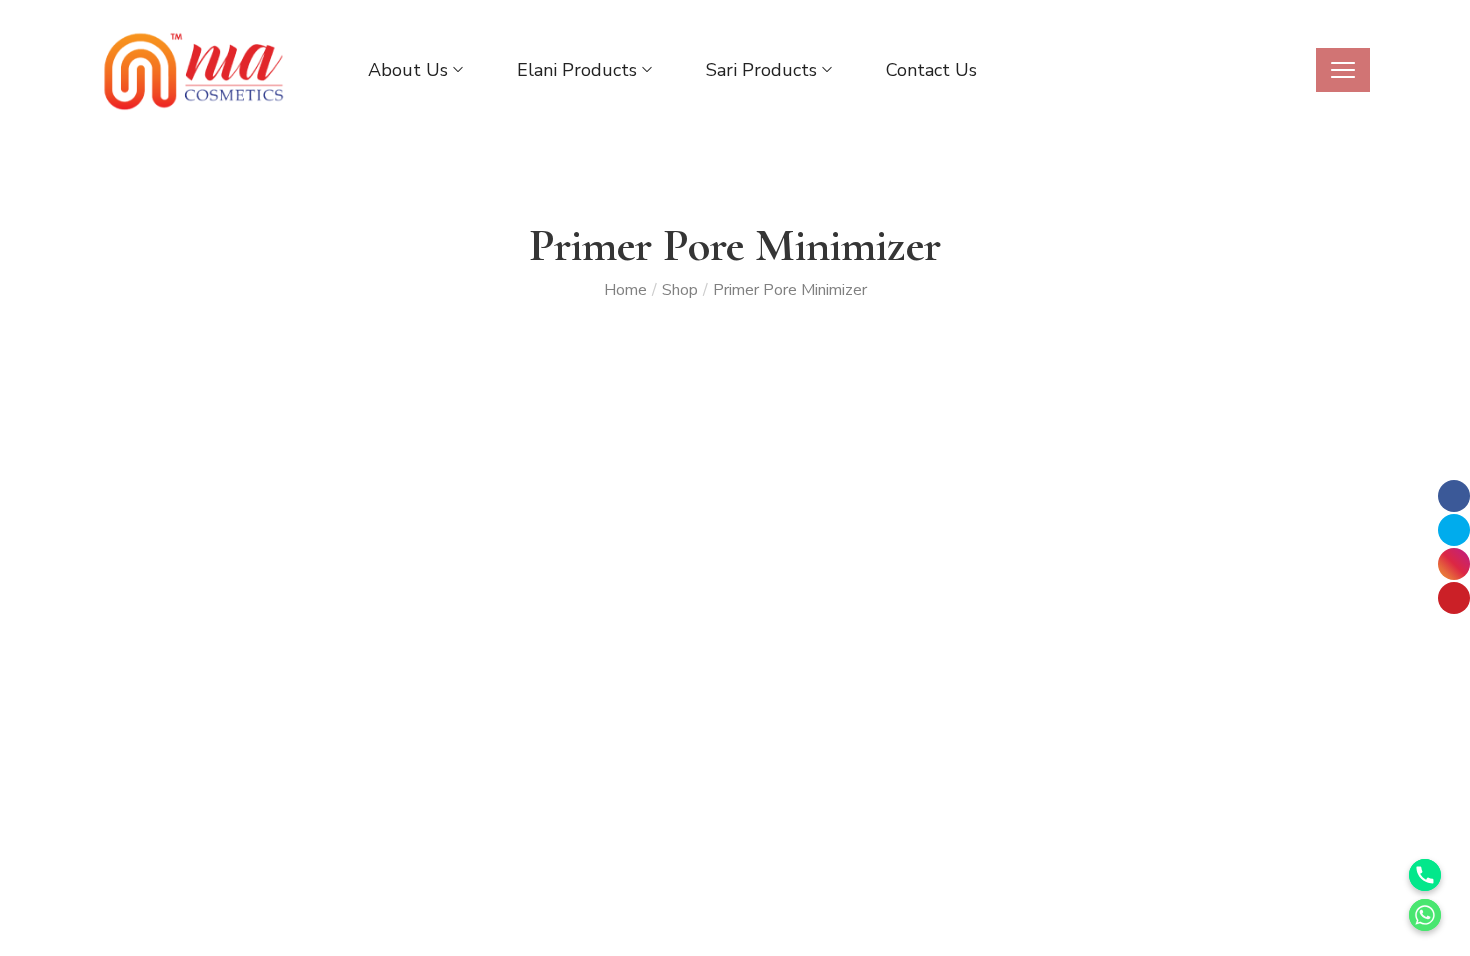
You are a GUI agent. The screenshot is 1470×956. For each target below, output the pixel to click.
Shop (680, 290)
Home (625, 290)
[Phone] (1425, 875)
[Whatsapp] (1425, 915)
